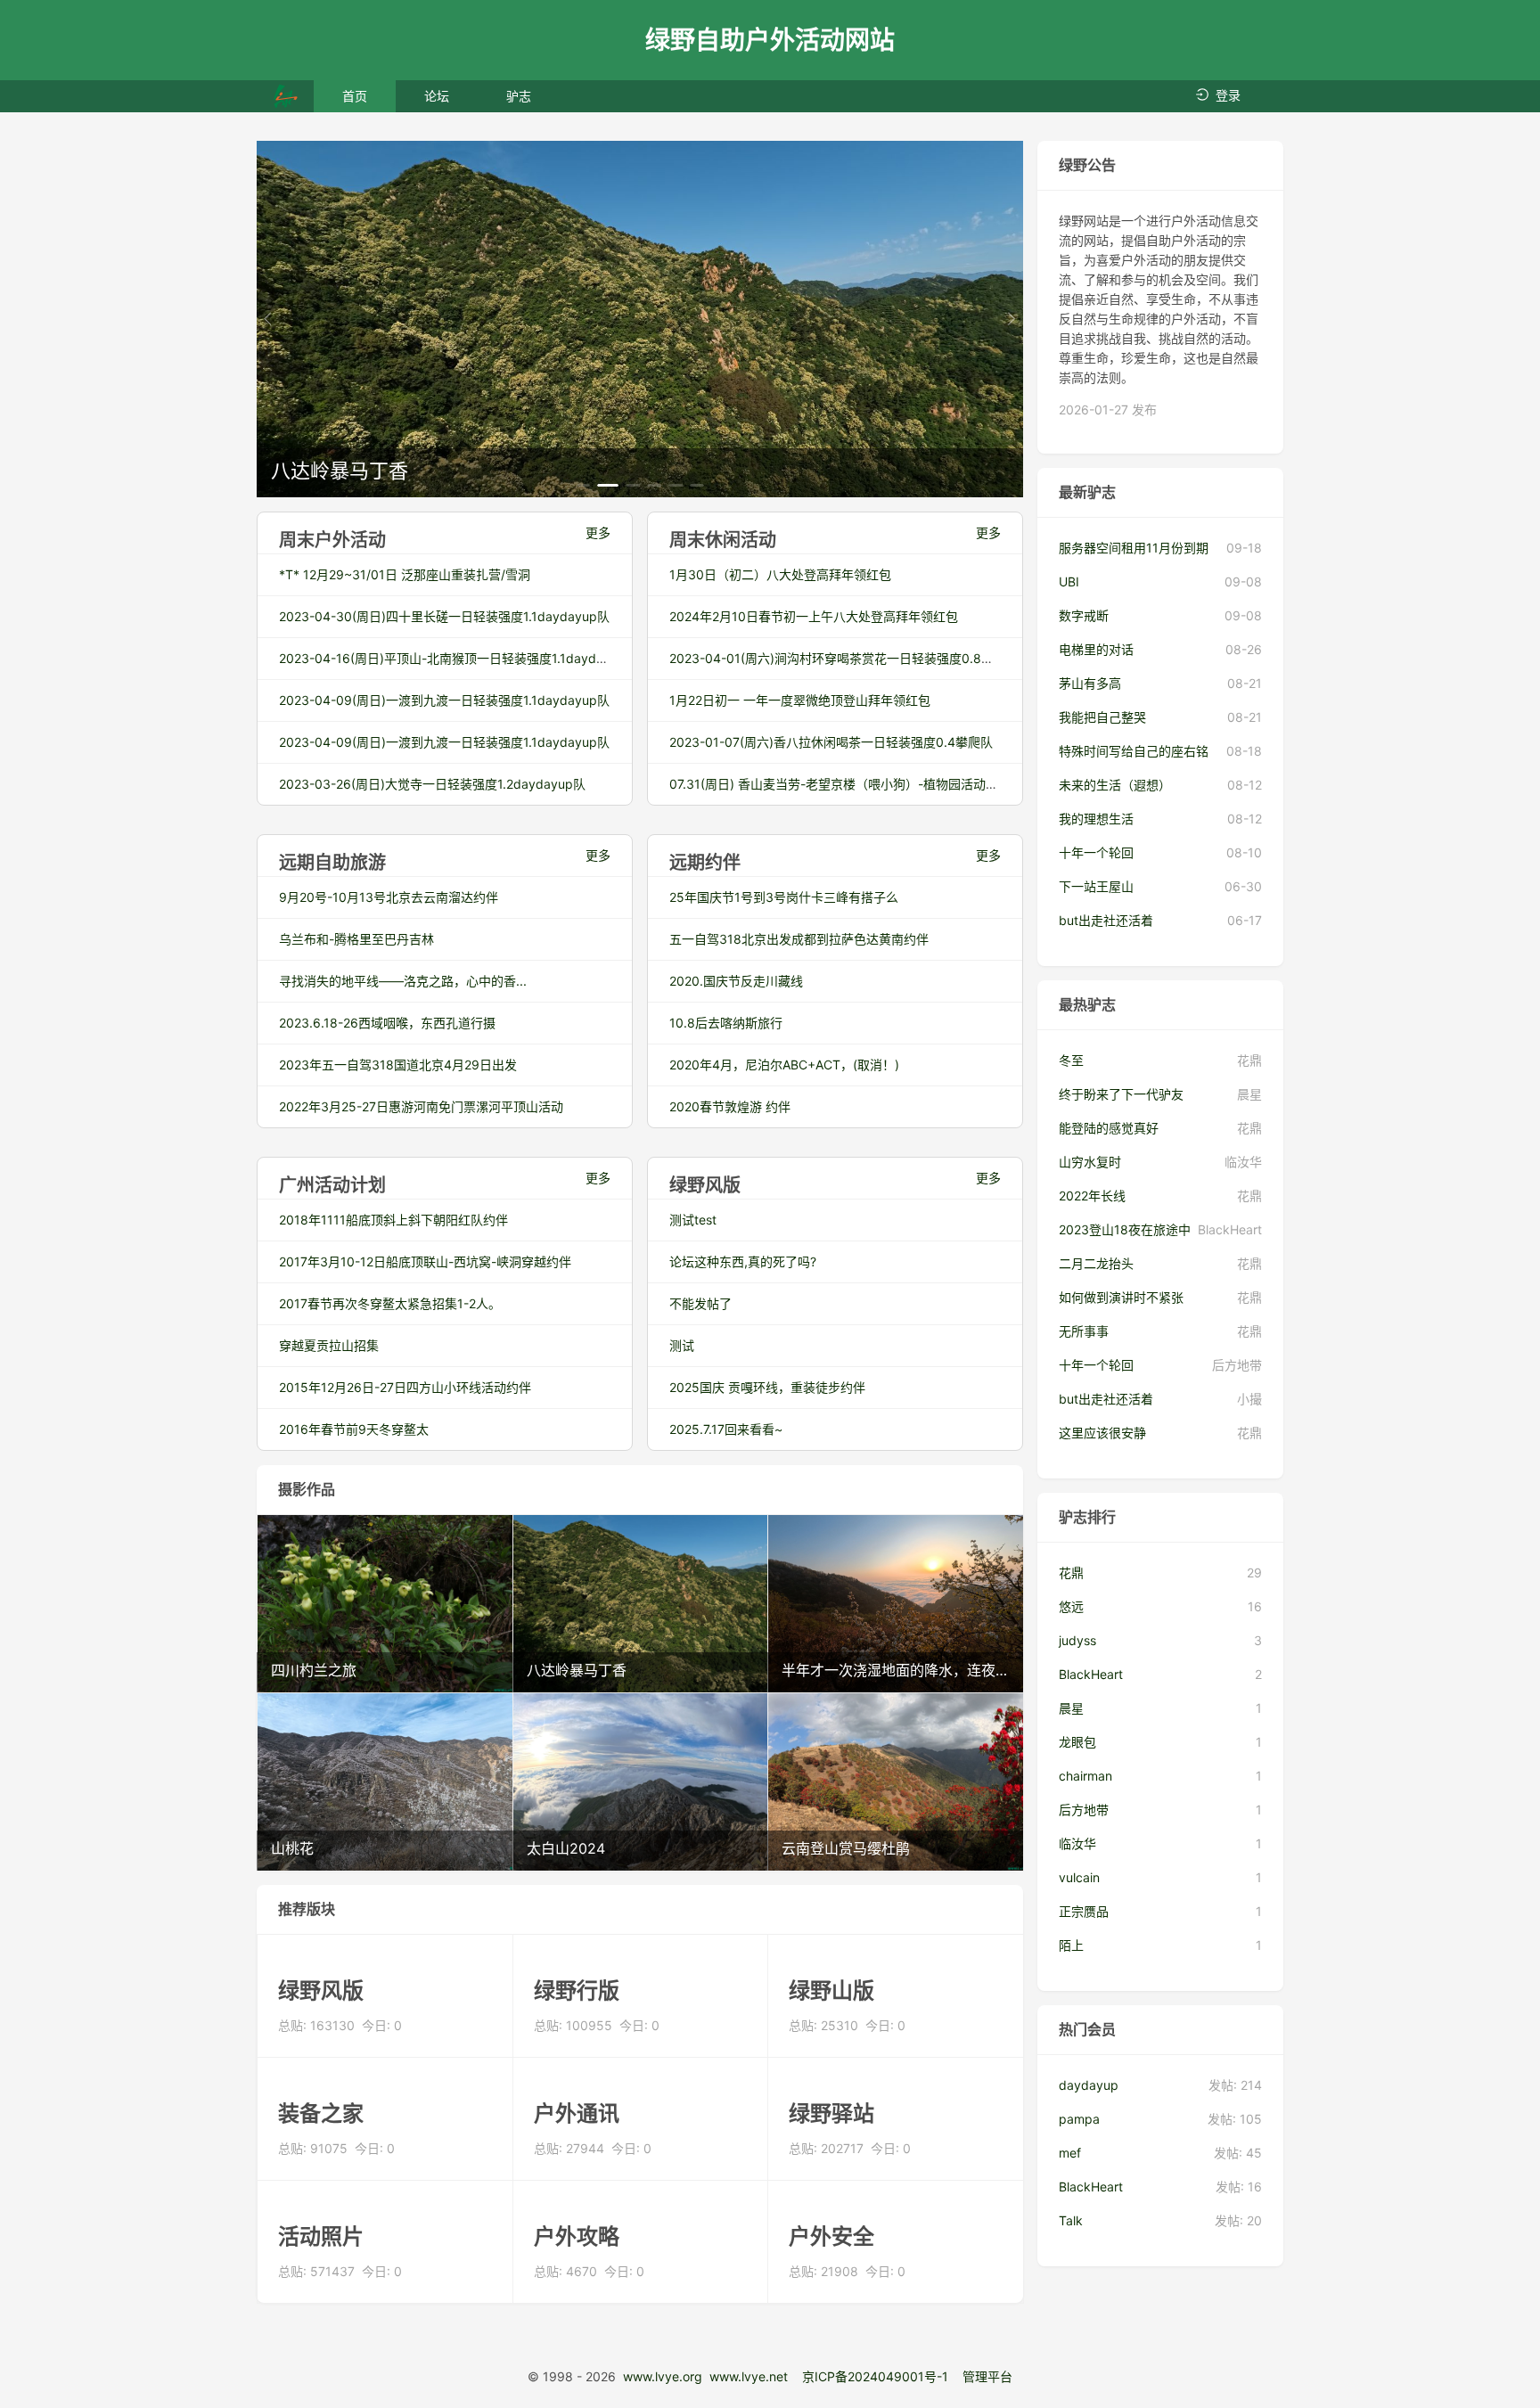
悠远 (1071, 1606)
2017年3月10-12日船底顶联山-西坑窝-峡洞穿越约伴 (425, 1261)
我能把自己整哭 (1102, 717)
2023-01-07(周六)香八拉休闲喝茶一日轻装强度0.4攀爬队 (831, 742)
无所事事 (1084, 1331)
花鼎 (1071, 1573)
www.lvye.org (663, 2376)
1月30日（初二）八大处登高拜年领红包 (780, 574)
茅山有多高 (1090, 683)
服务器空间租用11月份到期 (1134, 548)
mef (1070, 2153)
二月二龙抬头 (1096, 1263)
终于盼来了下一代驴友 (1121, 1094)
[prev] (271, 319)
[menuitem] (355, 96)
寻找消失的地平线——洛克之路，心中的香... (403, 981)
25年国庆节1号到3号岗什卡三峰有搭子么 (784, 897)
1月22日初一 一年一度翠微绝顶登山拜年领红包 (800, 700)
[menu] (437, 96)
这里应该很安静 (1102, 1433)
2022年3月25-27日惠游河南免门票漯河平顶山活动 (421, 1106)
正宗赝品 (1084, 1911)
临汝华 (1077, 1843)
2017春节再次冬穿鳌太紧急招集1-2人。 (390, 1303)
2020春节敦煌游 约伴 (730, 1106)
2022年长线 (1092, 1196)
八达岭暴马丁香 (340, 471)
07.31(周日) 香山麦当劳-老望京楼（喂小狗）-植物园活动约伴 (840, 784)
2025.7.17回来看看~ (726, 1429)
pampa (1079, 2119)
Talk (1071, 2220)
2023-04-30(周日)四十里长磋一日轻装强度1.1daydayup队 (444, 616)
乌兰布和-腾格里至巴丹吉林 (356, 939)
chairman (1085, 1776)
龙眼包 (1077, 1742)
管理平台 (987, 2376)
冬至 (1071, 1060)
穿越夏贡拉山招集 (329, 1345)
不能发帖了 (700, 1303)
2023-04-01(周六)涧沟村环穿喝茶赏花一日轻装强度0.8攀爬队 (844, 658)
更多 (598, 532)
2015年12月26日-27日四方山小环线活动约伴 (405, 1387)
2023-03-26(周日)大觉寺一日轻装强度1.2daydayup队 (432, 784)
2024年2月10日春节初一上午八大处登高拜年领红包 (814, 616)
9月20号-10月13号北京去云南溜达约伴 (389, 897)
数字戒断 (1084, 615)
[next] (1009, 319)
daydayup (1089, 2085)
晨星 (1071, 1708)
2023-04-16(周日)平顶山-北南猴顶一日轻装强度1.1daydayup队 (459, 658)
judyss (1077, 1640)
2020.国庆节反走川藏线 (736, 981)
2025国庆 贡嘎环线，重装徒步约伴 (767, 1387)
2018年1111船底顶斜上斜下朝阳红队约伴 (393, 1220)
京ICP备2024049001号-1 (875, 2376)
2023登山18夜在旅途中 (1125, 1229)
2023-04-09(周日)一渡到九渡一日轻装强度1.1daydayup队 (444, 700)
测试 (682, 1345)
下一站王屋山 (1096, 886)
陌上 (1071, 1945)
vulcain (1079, 1877)
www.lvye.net (749, 2376)
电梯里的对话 (1096, 649)
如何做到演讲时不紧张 (1121, 1297)
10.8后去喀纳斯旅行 (726, 1023)
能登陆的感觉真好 (1109, 1128)
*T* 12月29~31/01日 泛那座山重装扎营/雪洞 (405, 574)
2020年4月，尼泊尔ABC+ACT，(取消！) (784, 1065)
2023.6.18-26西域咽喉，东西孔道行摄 (387, 1023)
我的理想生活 (1096, 819)
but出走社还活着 (1106, 920)
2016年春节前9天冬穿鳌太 (354, 1429)
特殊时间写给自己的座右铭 (1134, 751)
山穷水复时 (1090, 1162)
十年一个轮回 (1096, 852)
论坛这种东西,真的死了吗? (743, 1261)
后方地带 (1084, 1810)
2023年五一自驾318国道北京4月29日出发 (398, 1065)
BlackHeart (1091, 1674)
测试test (693, 1220)
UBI (1069, 582)
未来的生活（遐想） (1115, 785)
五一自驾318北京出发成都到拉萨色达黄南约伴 (799, 939)
